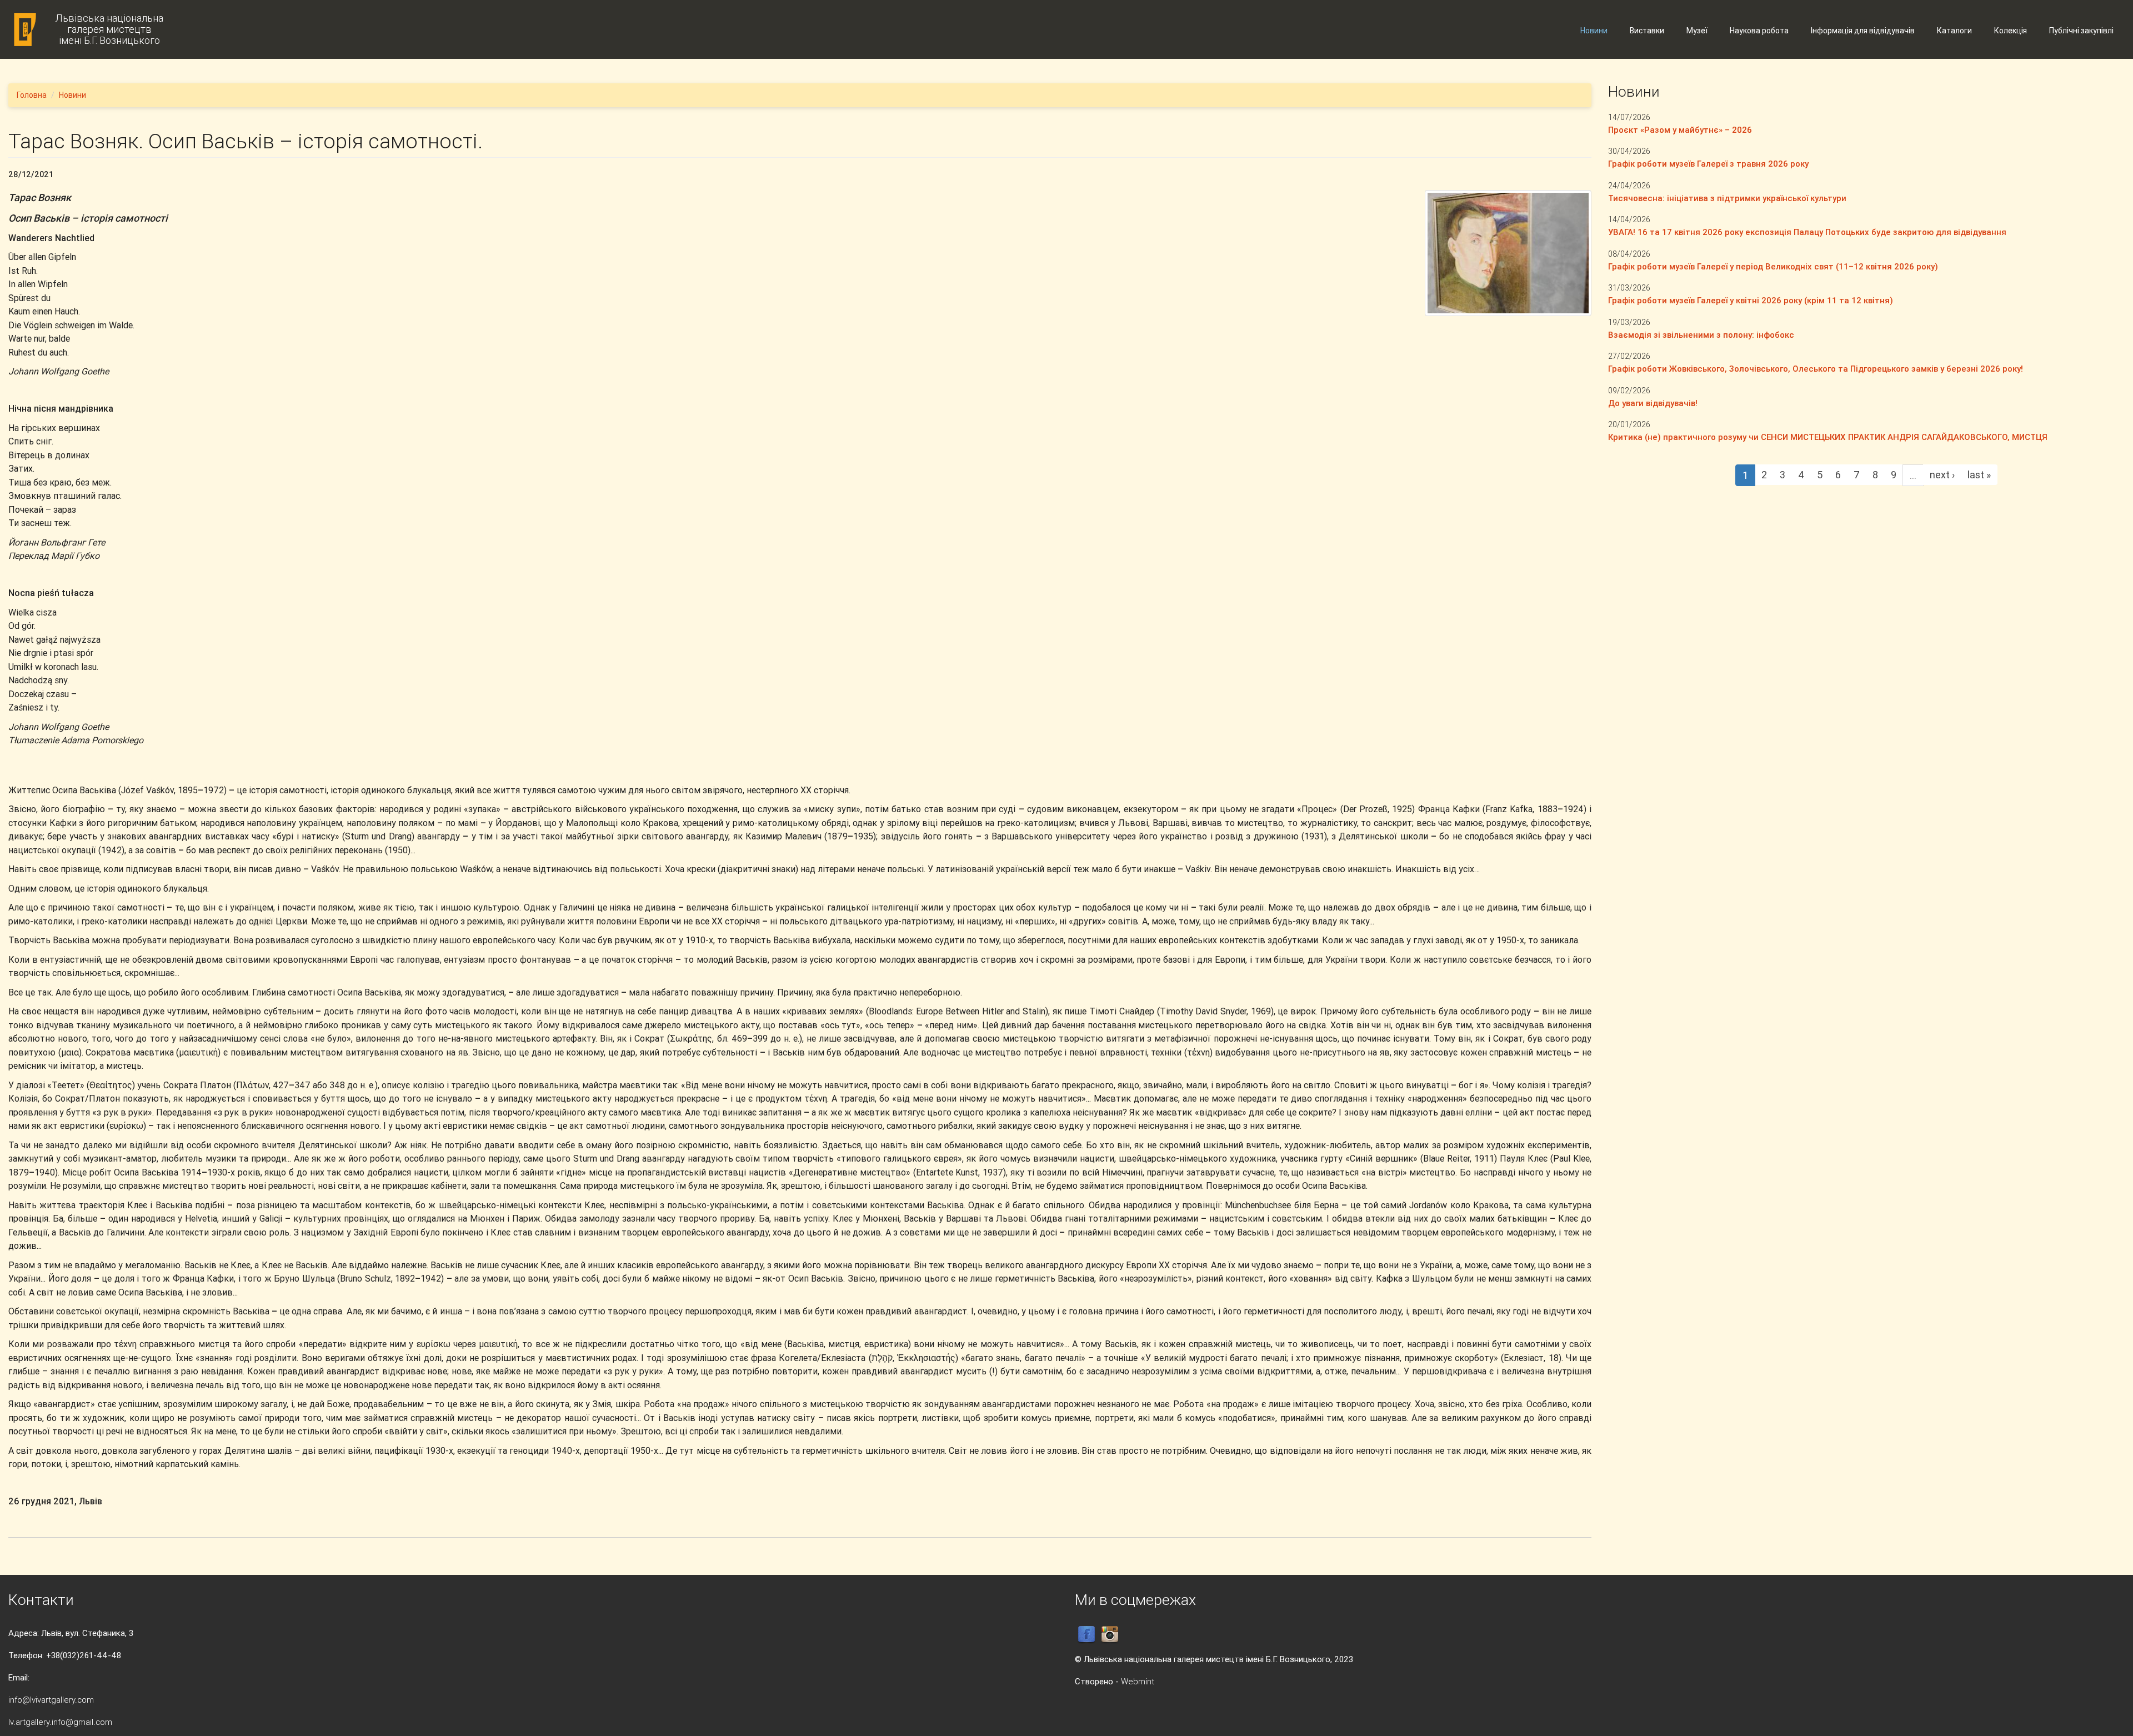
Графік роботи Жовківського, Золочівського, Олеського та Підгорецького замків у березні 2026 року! (1816, 369)
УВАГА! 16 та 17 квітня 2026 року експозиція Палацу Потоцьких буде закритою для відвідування (1807, 232)
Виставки (1647, 31)
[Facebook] (1086, 1634)
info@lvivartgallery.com (51, 1700)
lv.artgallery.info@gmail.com (60, 1722)
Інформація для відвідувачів (1863, 31)
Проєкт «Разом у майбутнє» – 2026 (1680, 130)
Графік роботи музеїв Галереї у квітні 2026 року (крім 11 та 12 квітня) (1751, 300)
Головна (32, 95)
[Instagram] (1110, 1634)
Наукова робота (1759, 31)
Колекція (2011, 31)
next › (1942, 475)
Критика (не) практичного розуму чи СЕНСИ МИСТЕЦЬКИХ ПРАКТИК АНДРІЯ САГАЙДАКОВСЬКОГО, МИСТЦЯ (1828, 437)
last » (1979, 475)
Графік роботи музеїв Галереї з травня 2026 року (1708, 164)
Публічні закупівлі (2081, 31)
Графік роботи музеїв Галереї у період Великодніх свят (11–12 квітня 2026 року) (1773, 266)
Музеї (1697, 31)
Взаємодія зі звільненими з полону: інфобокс (1701, 335)
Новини (1594, 31)
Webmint (1138, 1681)
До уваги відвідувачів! (1653, 403)
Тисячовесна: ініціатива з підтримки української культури (1727, 198)
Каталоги (1954, 31)
